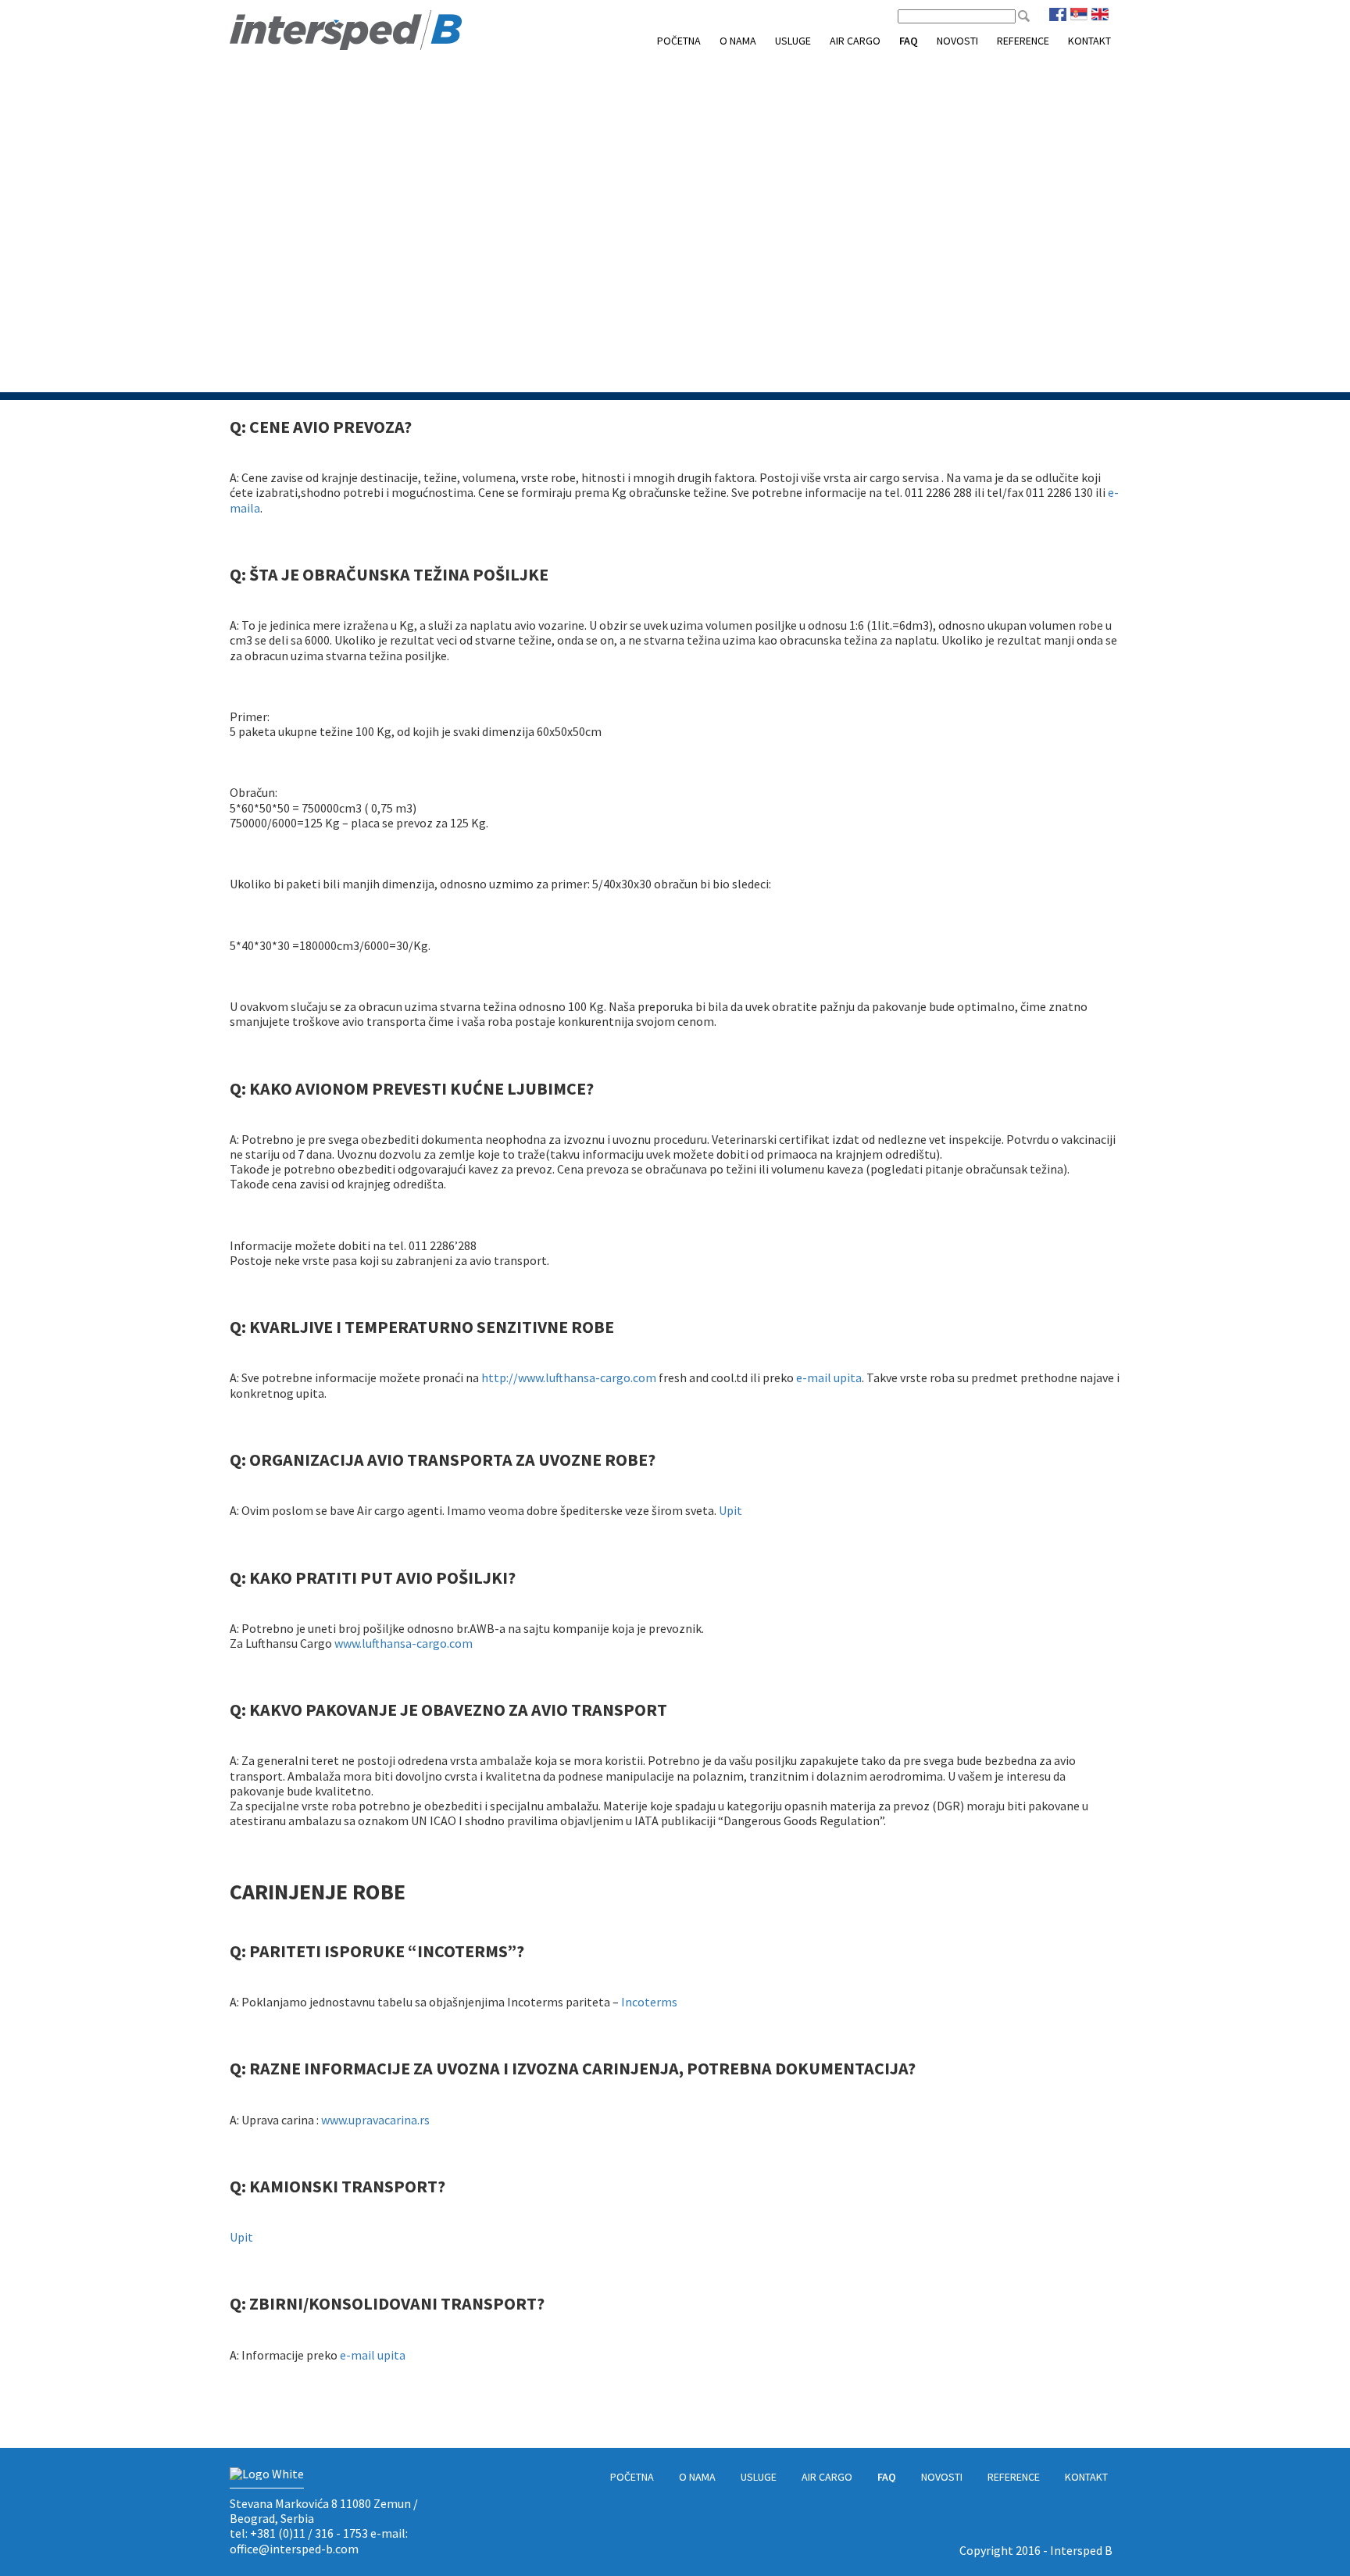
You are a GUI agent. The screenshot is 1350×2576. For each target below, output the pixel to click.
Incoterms (649, 2002)
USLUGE (793, 41)
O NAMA (738, 41)
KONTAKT (1089, 41)
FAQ (909, 41)
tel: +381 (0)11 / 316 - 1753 (299, 2533)
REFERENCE (1023, 41)
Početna (679, 41)
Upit (730, 1510)
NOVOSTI (957, 41)
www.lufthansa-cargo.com (404, 1643)
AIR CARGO (855, 41)
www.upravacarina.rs (375, 2120)
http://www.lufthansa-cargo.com (569, 1377)
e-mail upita (829, 1377)
